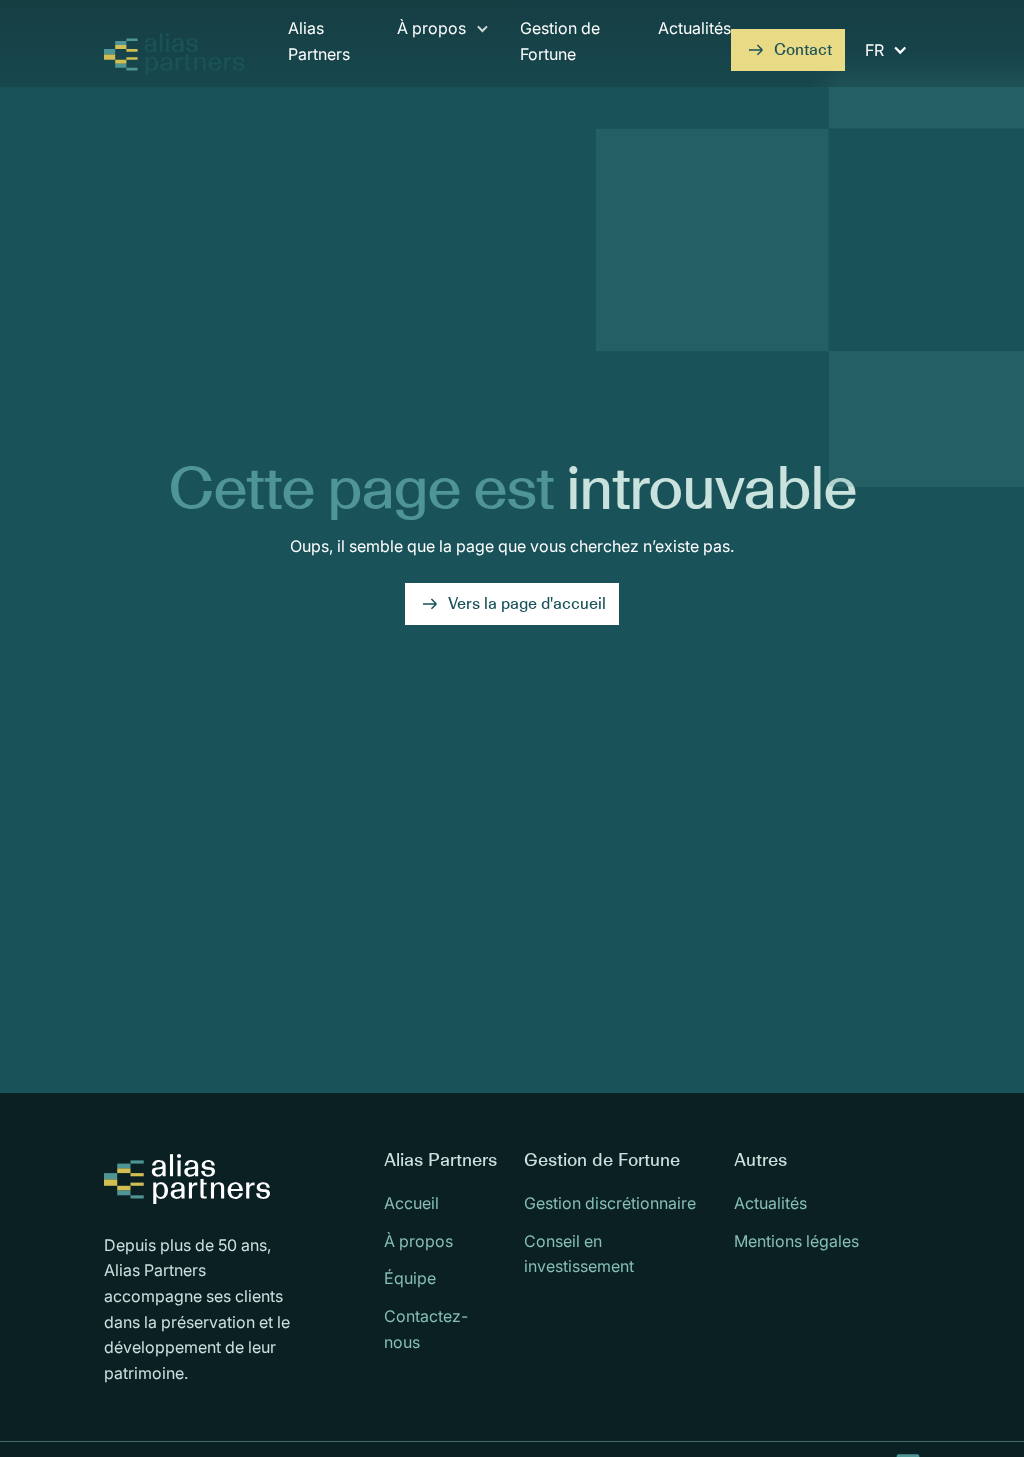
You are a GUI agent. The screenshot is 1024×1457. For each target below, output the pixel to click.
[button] (443, 51)
